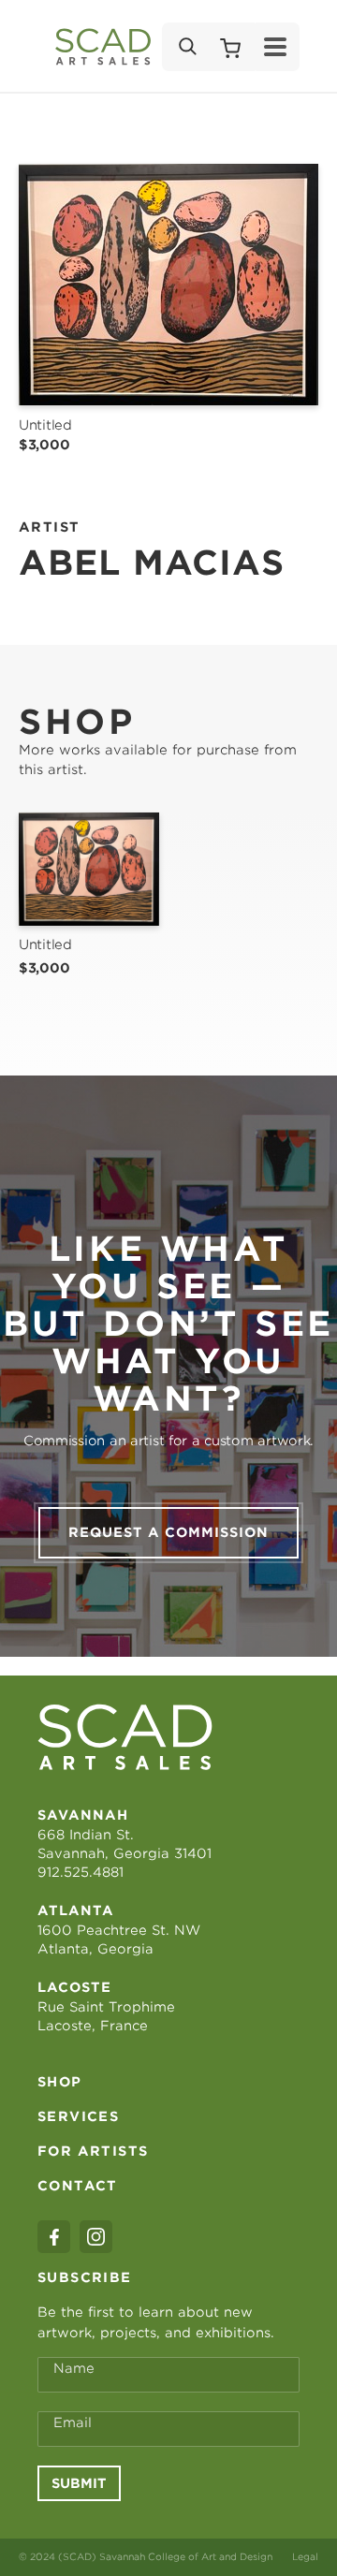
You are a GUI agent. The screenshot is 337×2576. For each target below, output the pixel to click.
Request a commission (168, 1532)
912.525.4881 (81, 1872)
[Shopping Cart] (230, 47)
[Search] (186, 47)
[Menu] (275, 47)
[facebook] (54, 2237)
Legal (305, 2556)
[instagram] (96, 2237)
